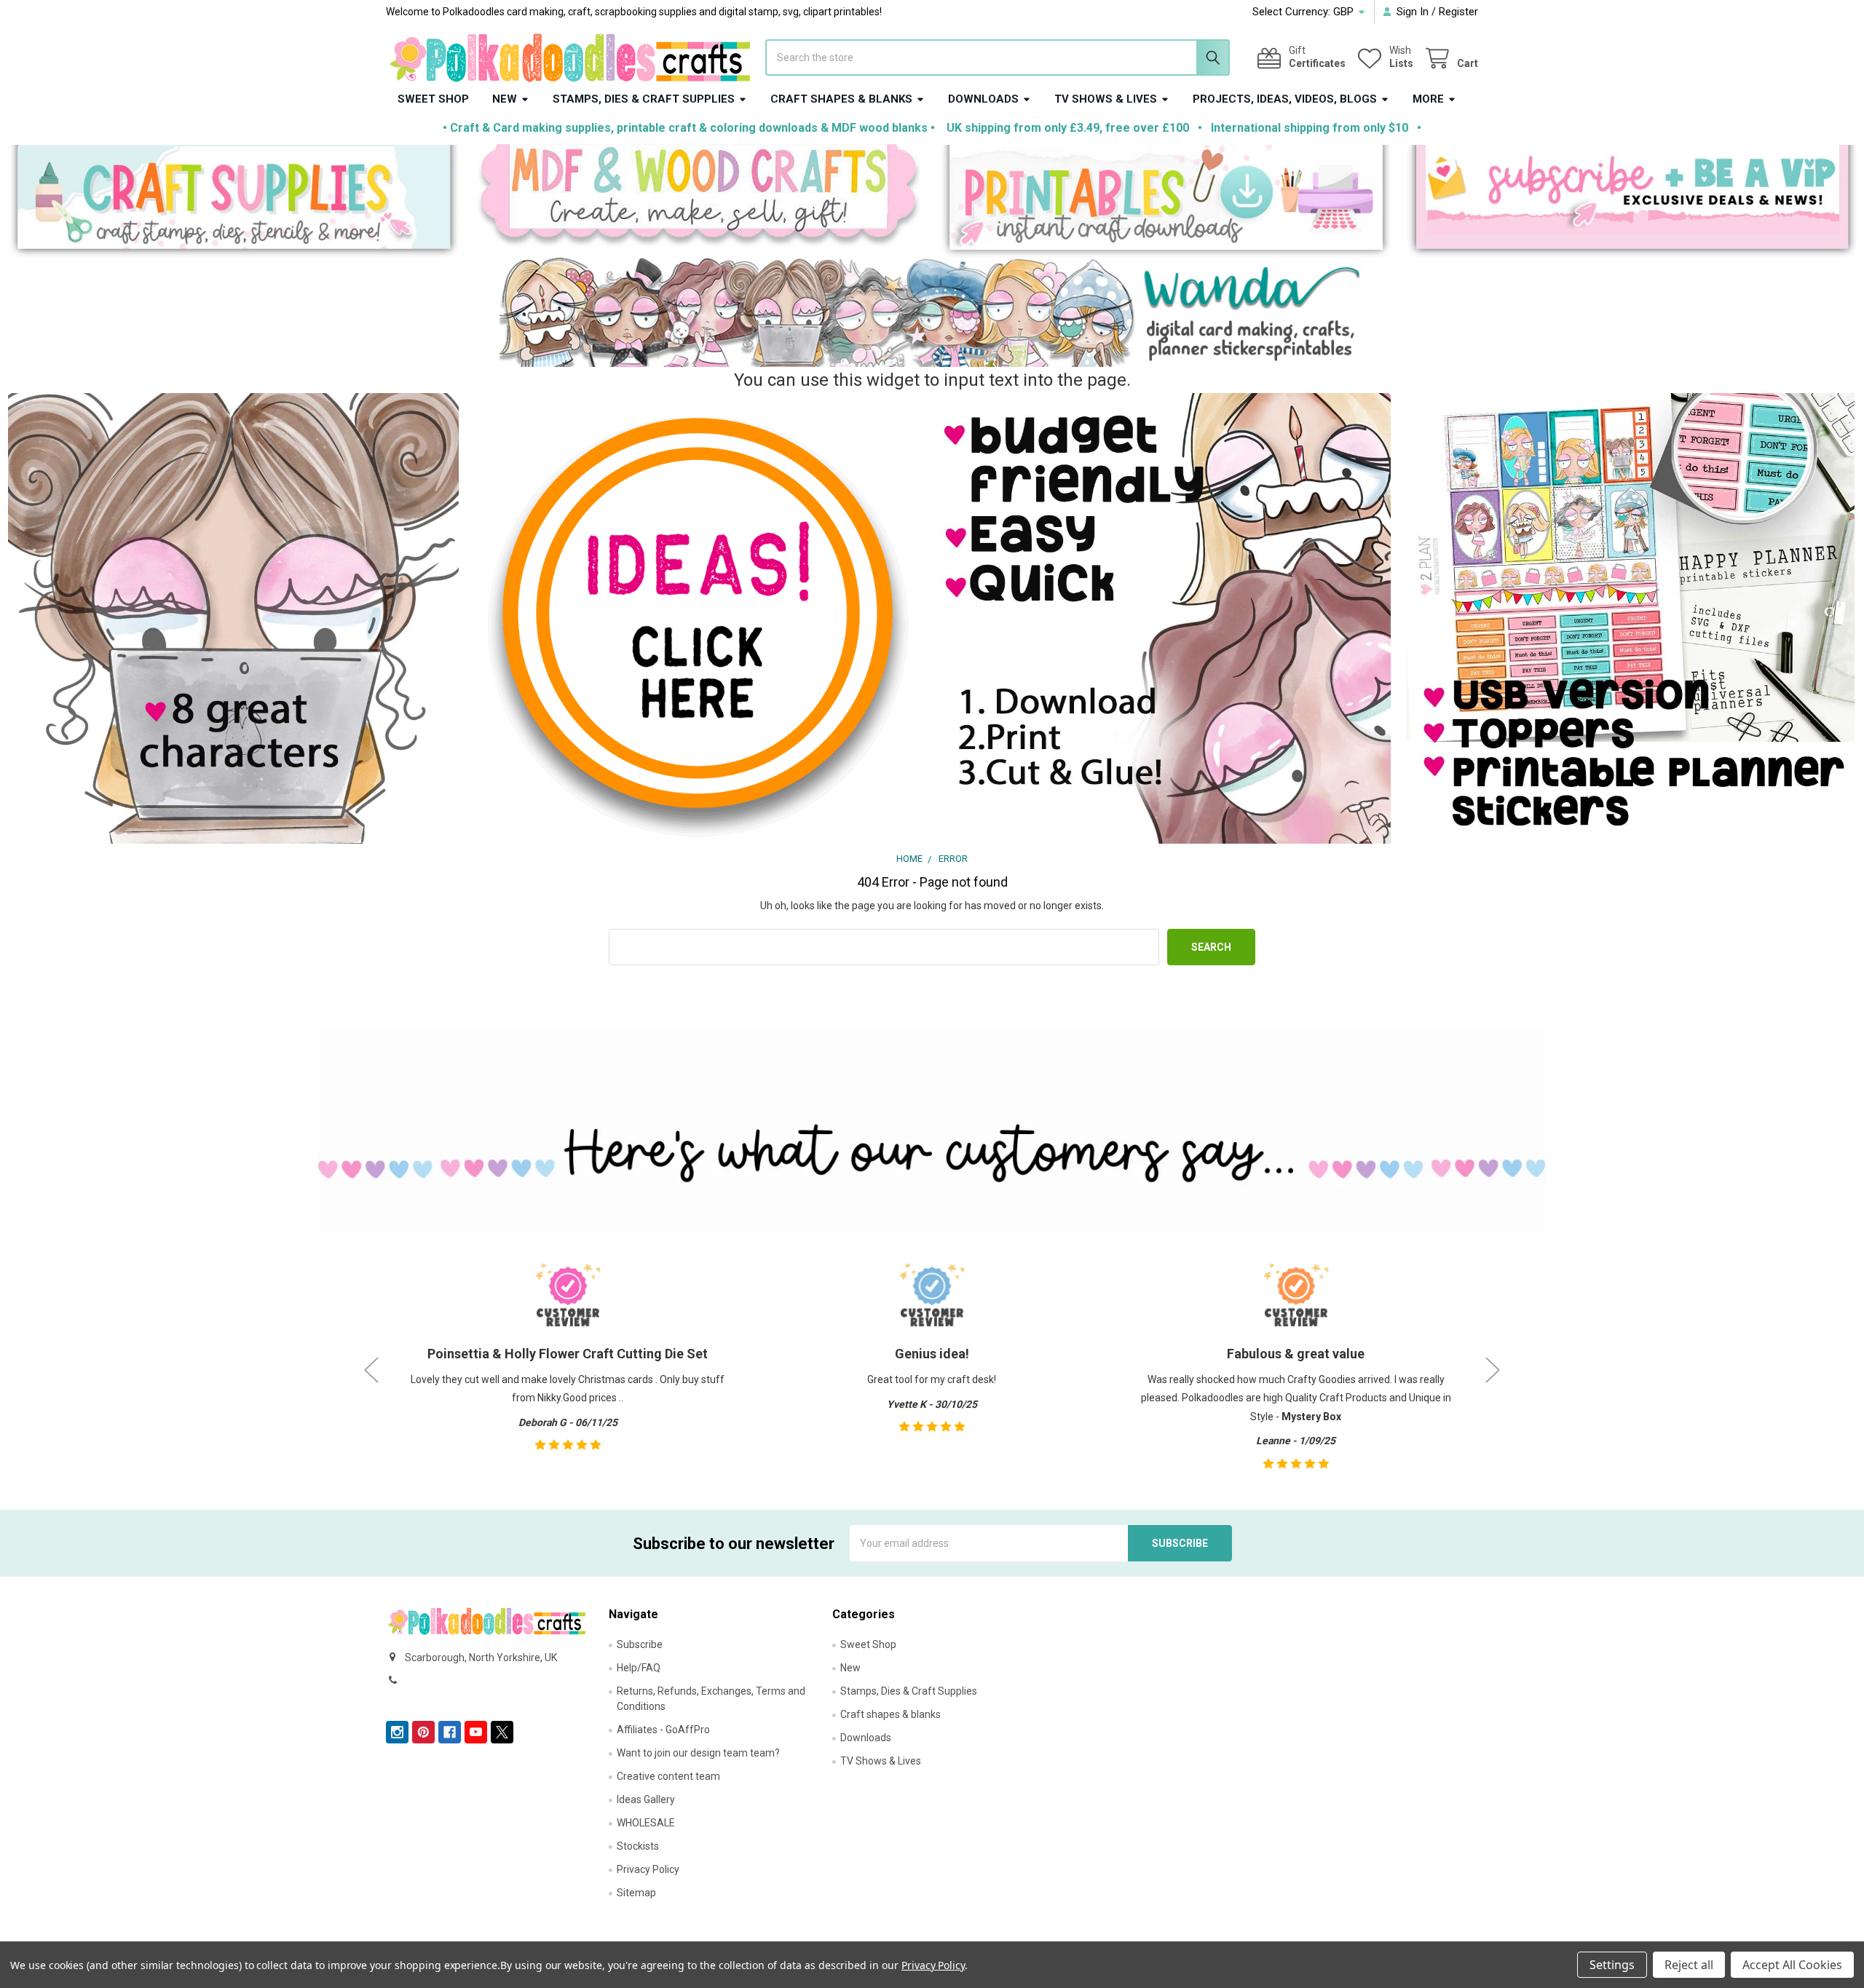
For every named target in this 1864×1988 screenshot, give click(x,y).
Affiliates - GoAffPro (663, 1730)
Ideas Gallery (646, 1799)
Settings (1612, 1965)
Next (1493, 1370)
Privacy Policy (648, 1869)
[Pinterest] (423, 1732)
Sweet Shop (433, 99)
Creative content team (668, 1776)
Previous (371, 1370)
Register (1458, 12)
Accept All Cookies (1792, 1965)
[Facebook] (450, 1732)
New (505, 99)
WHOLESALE (646, 1823)
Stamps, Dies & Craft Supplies (644, 99)
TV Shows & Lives (1106, 99)
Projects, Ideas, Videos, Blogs (1285, 99)
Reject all (1689, 1965)
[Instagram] (397, 1732)
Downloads (983, 99)
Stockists (638, 1846)
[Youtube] (476, 1732)
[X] (502, 1732)
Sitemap (636, 1893)
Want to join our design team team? (698, 1753)
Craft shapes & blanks (841, 99)
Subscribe (640, 1644)
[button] (233, 201)
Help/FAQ (639, 1668)
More (1428, 99)
